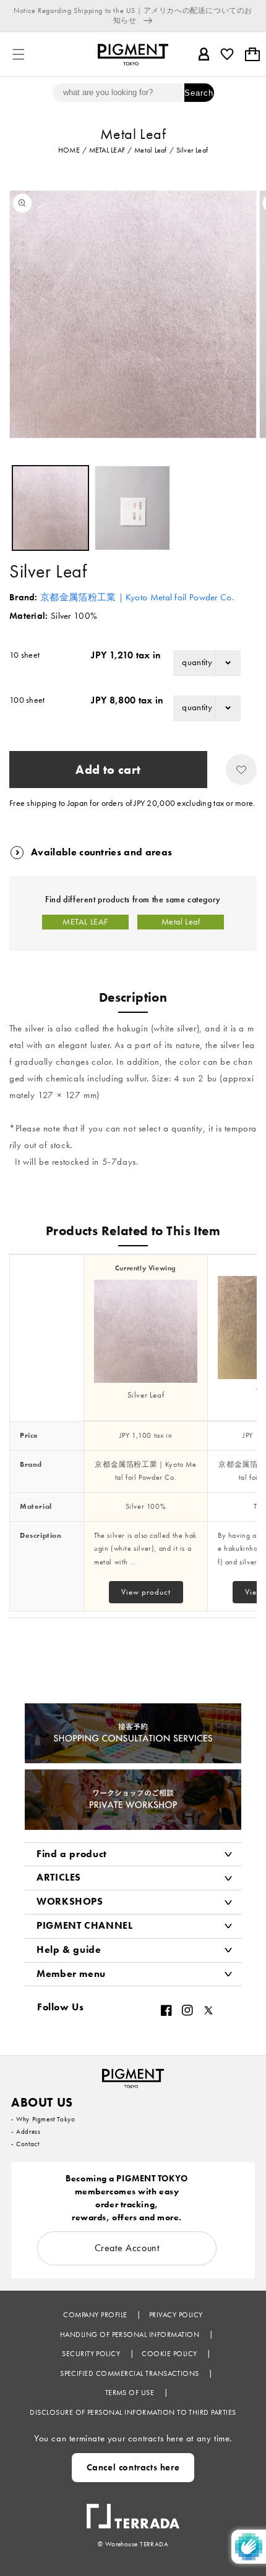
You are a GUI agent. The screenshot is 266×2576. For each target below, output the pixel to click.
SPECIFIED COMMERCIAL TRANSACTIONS (131, 2373)
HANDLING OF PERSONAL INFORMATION (131, 2335)
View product (146, 1592)
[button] (19, 54)
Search (199, 93)
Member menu (71, 1974)
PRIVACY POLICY (176, 2315)
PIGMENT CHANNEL (85, 1925)
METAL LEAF (85, 922)
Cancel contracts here (133, 2467)
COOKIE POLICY (170, 2354)
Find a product (72, 1854)
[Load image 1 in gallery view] (50, 508)
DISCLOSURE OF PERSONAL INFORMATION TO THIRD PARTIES (133, 2412)
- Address (26, 2131)
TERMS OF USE (131, 2393)
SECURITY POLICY (92, 2354)
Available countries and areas (101, 852)
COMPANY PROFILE (96, 2315)
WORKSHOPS (70, 1901)
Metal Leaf (181, 922)
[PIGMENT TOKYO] (133, 2075)
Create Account (127, 2248)
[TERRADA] (133, 2510)
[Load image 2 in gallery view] (133, 508)
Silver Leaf (146, 1395)
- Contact (25, 2144)
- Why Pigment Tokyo (43, 2119)
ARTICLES (59, 1877)
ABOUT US (42, 2102)
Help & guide (69, 1949)
